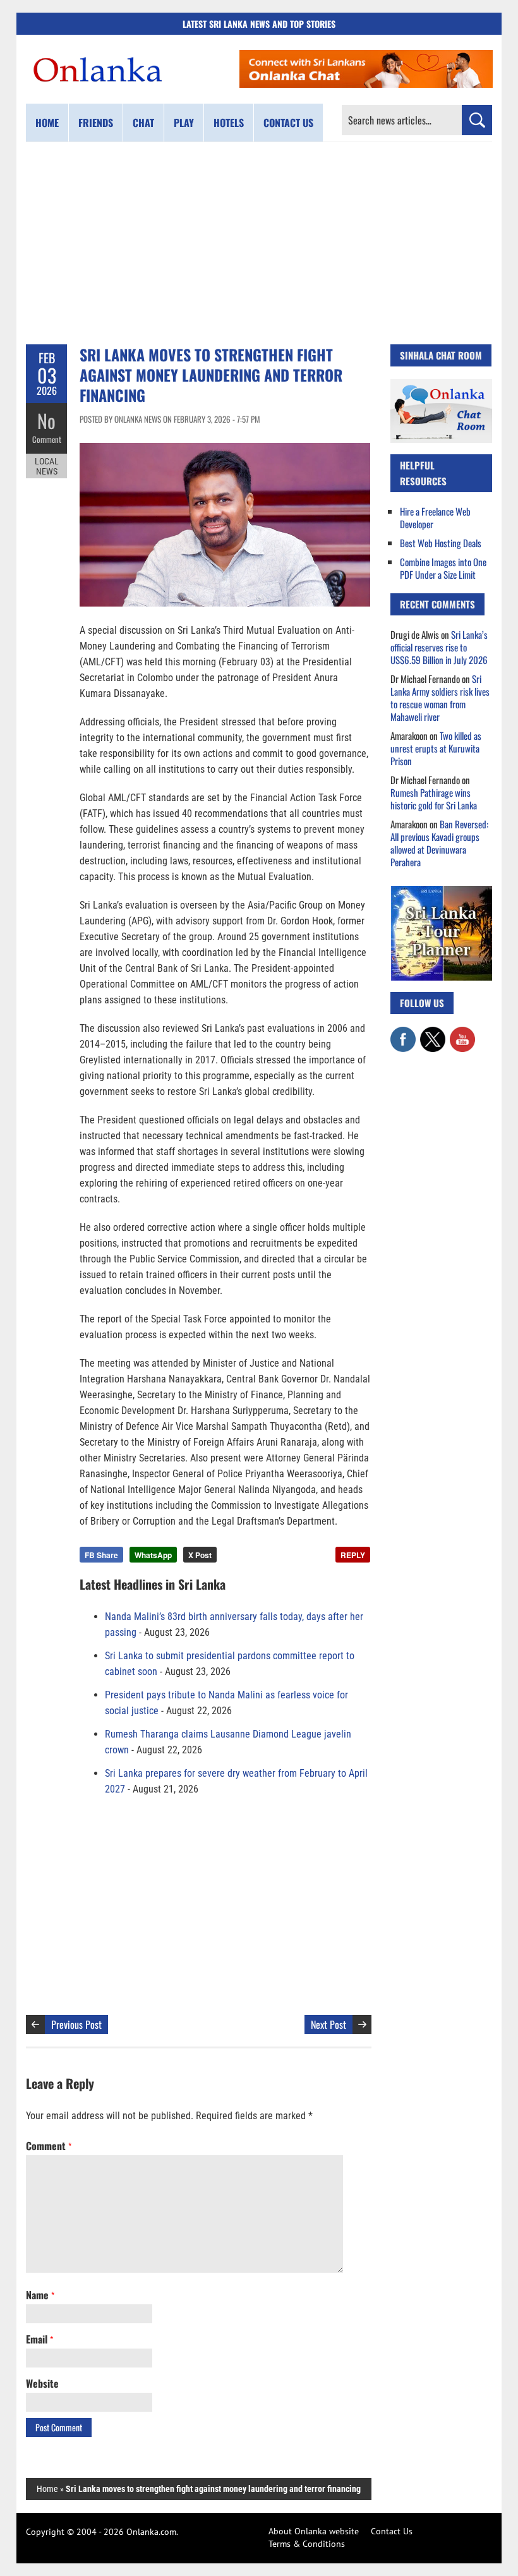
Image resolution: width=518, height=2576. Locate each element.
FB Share (101, 1555)
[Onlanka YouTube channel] (462, 1033)
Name (40, 2295)
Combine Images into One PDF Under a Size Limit (443, 568)
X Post (200, 1555)
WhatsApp (153, 1555)
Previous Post (76, 2024)
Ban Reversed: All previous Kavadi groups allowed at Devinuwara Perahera (439, 843)
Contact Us (392, 2531)
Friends (96, 123)
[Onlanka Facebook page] (403, 1033)
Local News (47, 466)
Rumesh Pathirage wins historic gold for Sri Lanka (434, 799)
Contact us (288, 123)
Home (47, 123)
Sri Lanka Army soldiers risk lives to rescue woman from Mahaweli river (440, 698)
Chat (143, 123)
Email (39, 2339)
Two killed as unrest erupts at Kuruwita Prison (436, 748)
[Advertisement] (259, 243)
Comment (47, 439)
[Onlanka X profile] (433, 1033)
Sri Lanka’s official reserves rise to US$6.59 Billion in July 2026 (439, 647)
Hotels (229, 123)
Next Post (328, 2024)
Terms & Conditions (307, 2544)
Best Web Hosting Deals (441, 543)
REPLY (353, 1555)
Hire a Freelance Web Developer (435, 517)
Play (184, 123)
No (46, 420)
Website (42, 2383)
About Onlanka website (314, 2531)
